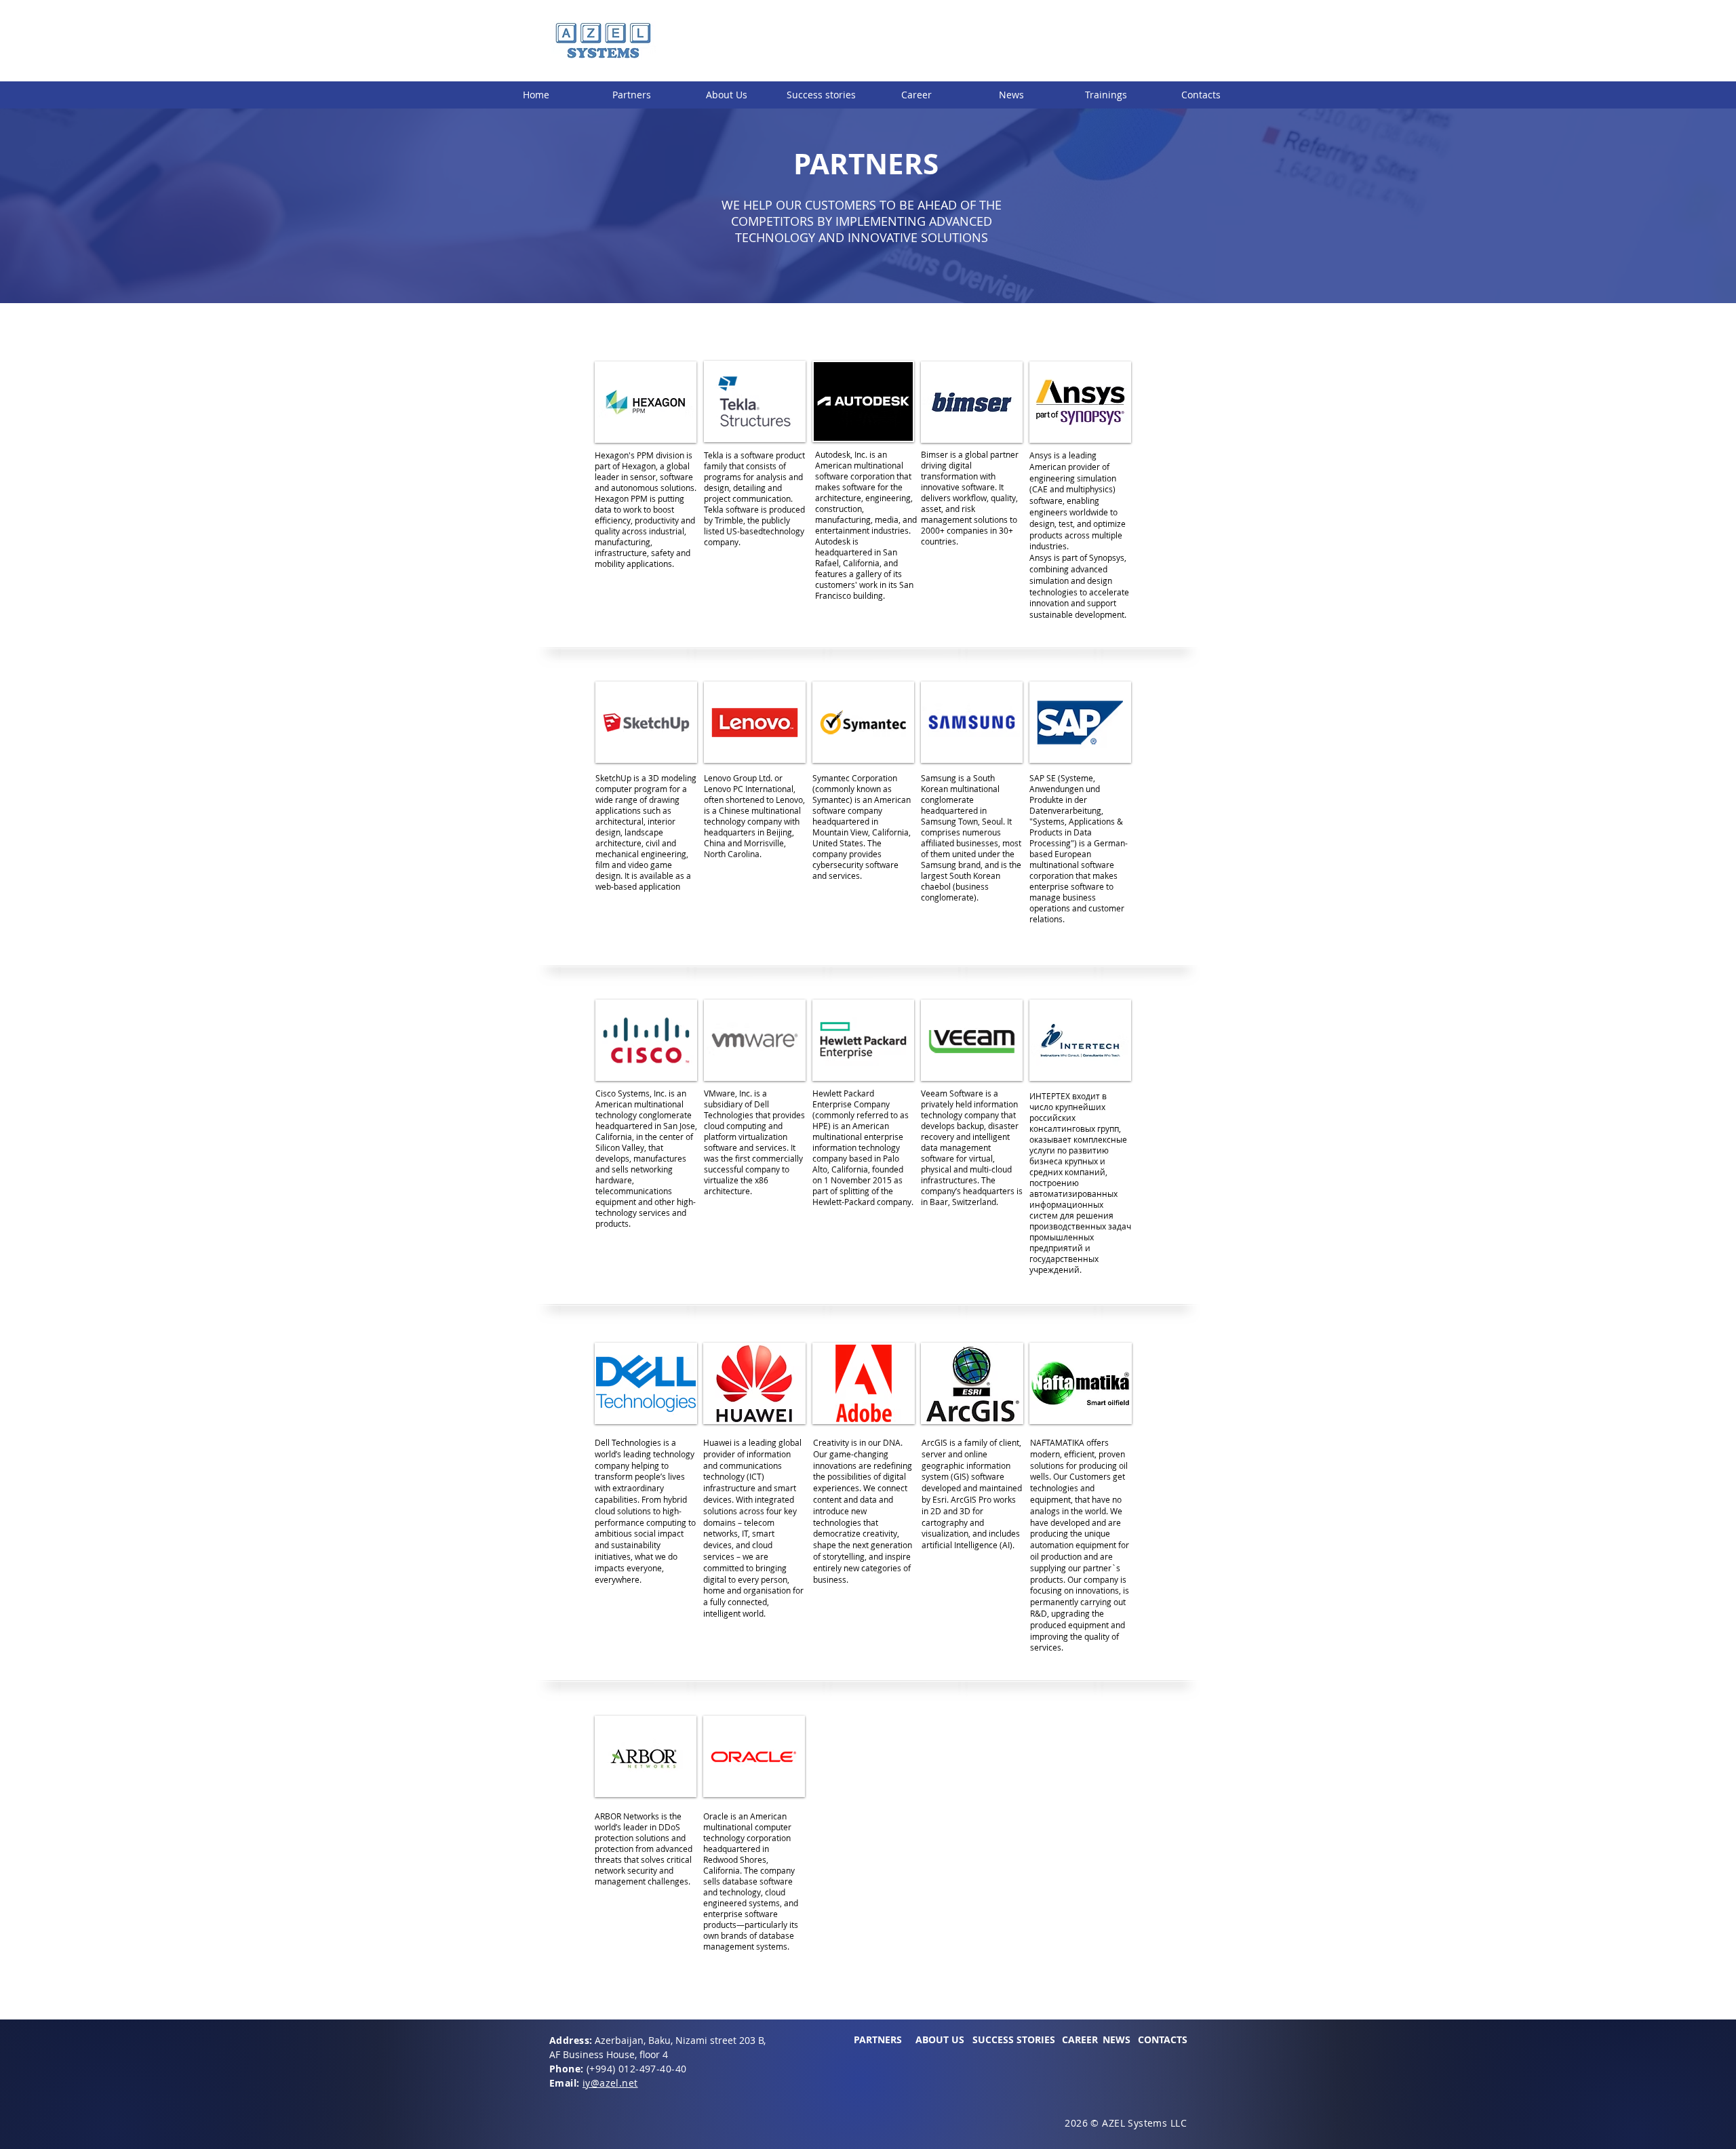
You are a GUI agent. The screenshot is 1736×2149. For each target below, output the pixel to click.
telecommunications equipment (634, 1196)
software (832, 476)
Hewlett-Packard (844, 1202)
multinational (879, 465)
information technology (856, 1147)
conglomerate (665, 1115)
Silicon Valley (620, 1147)
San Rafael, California (856, 557)
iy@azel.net (610, 2083)
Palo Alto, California (856, 1164)
